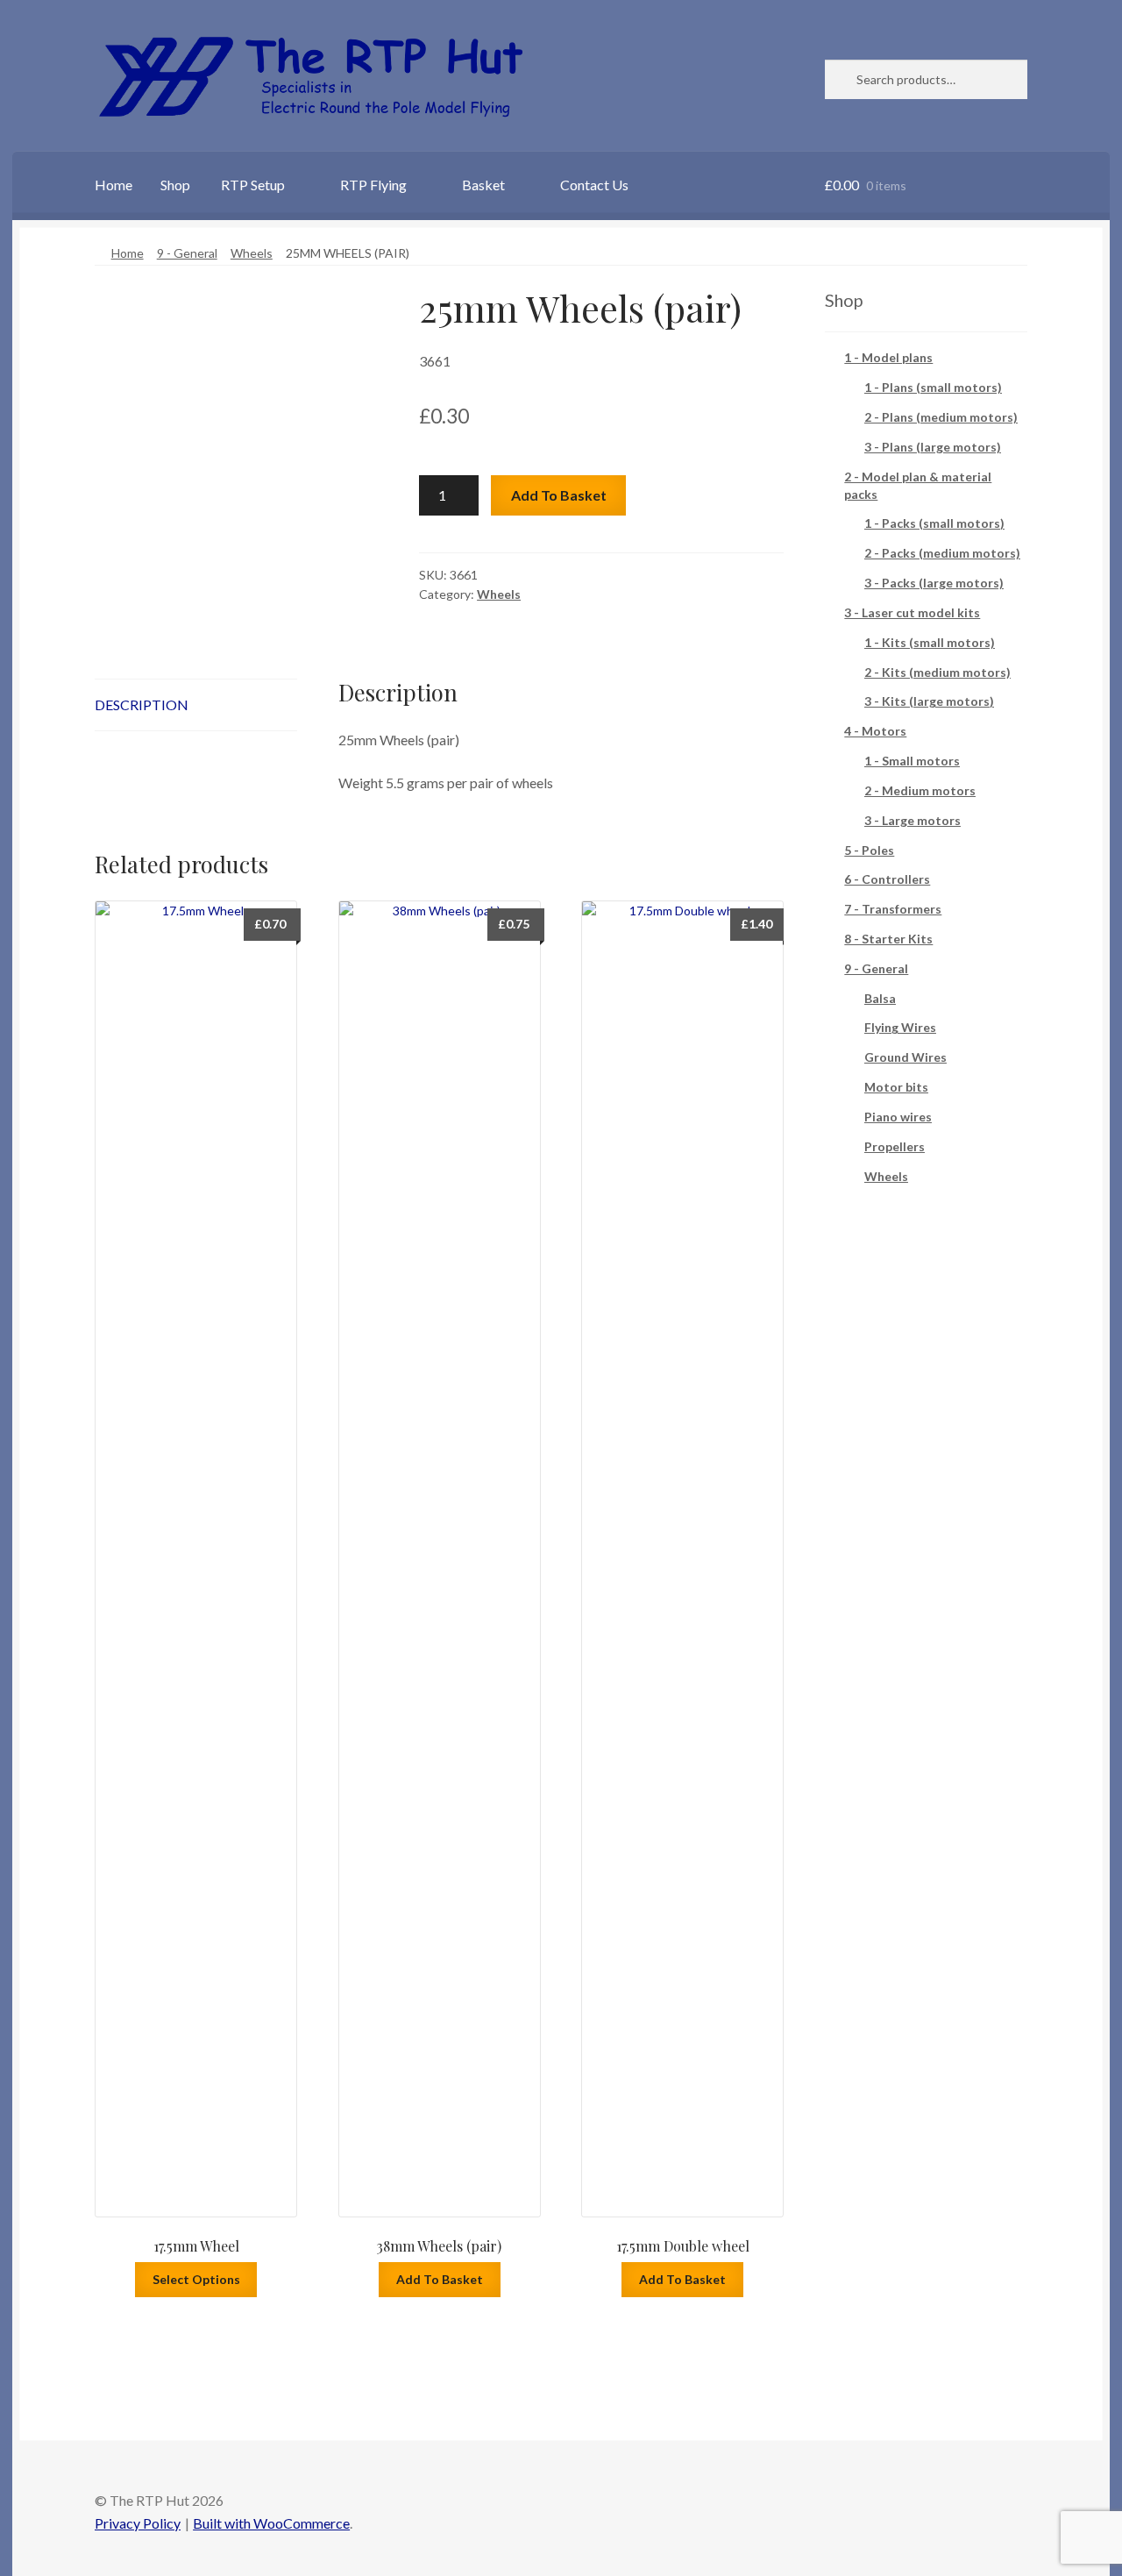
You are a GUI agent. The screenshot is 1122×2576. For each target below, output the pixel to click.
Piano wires (898, 1117)
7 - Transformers (893, 909)
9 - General (187, 253)
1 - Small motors (912, 761)
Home (114, 185)
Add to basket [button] (440, 2279)
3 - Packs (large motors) (934, 583)
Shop (175, 185)
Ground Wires (905, 1057)
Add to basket (559, 495)
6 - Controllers (887, 879)
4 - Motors (875, 731)
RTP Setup (253, 185)
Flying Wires (900, 1027)
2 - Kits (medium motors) (937, 672)
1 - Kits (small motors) (930, 642)
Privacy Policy (138, 2523)
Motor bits (896, 1087)
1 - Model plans (888, 357)
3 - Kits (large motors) (929, 701)
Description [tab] (142, 704)
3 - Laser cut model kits (912, 612)
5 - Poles (869, 850)
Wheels (252, 253)
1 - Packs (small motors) (934, 523)
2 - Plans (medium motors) (941, 417)
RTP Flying (373, 185)
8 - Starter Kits (888, 939)
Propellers (895, 1146)
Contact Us (594, 185)
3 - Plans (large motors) (933, 447)
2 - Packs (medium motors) (942, 553)
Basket (483, 185)
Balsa (880, 998)
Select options (196, 2279)
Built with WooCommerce (271, 2523)
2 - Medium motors (920, 790)
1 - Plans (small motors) (933, 387)
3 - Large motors (913, 820)
